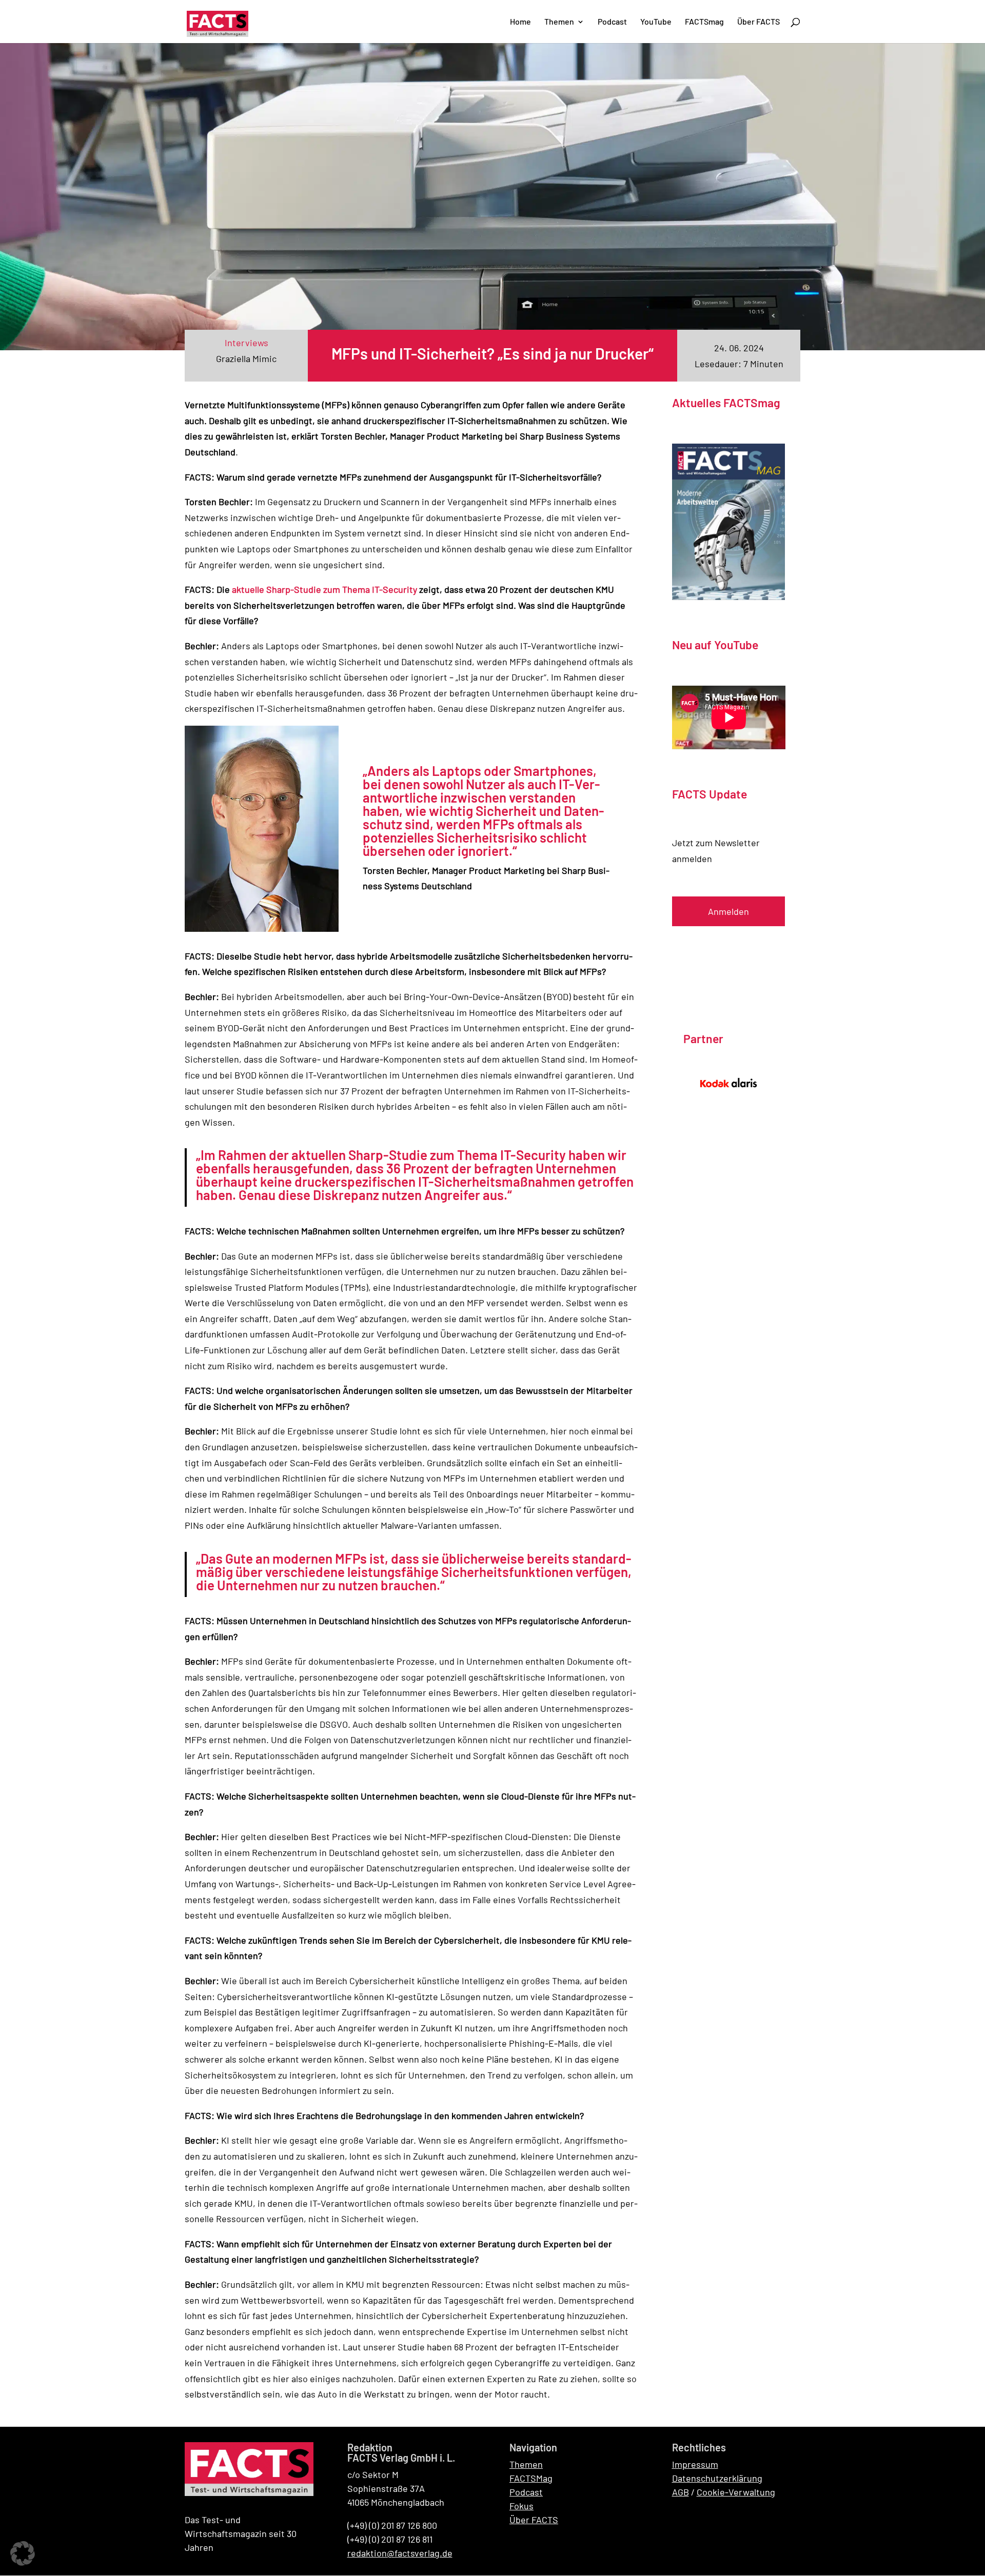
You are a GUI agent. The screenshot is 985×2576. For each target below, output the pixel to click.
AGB (681, 2492)
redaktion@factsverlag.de (400, 2553)
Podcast (526, 2492)
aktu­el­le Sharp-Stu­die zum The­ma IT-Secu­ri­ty (324, 589)
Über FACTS (534, 2520)
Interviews (247, 343)
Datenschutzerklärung (717, 2478)
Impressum (695, 2464)
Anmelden (728, 911)
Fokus (521, 2506)
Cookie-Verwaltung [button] (736, 2492)
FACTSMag (531, 2478)
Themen (526, 2464)
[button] (23, 2553)
